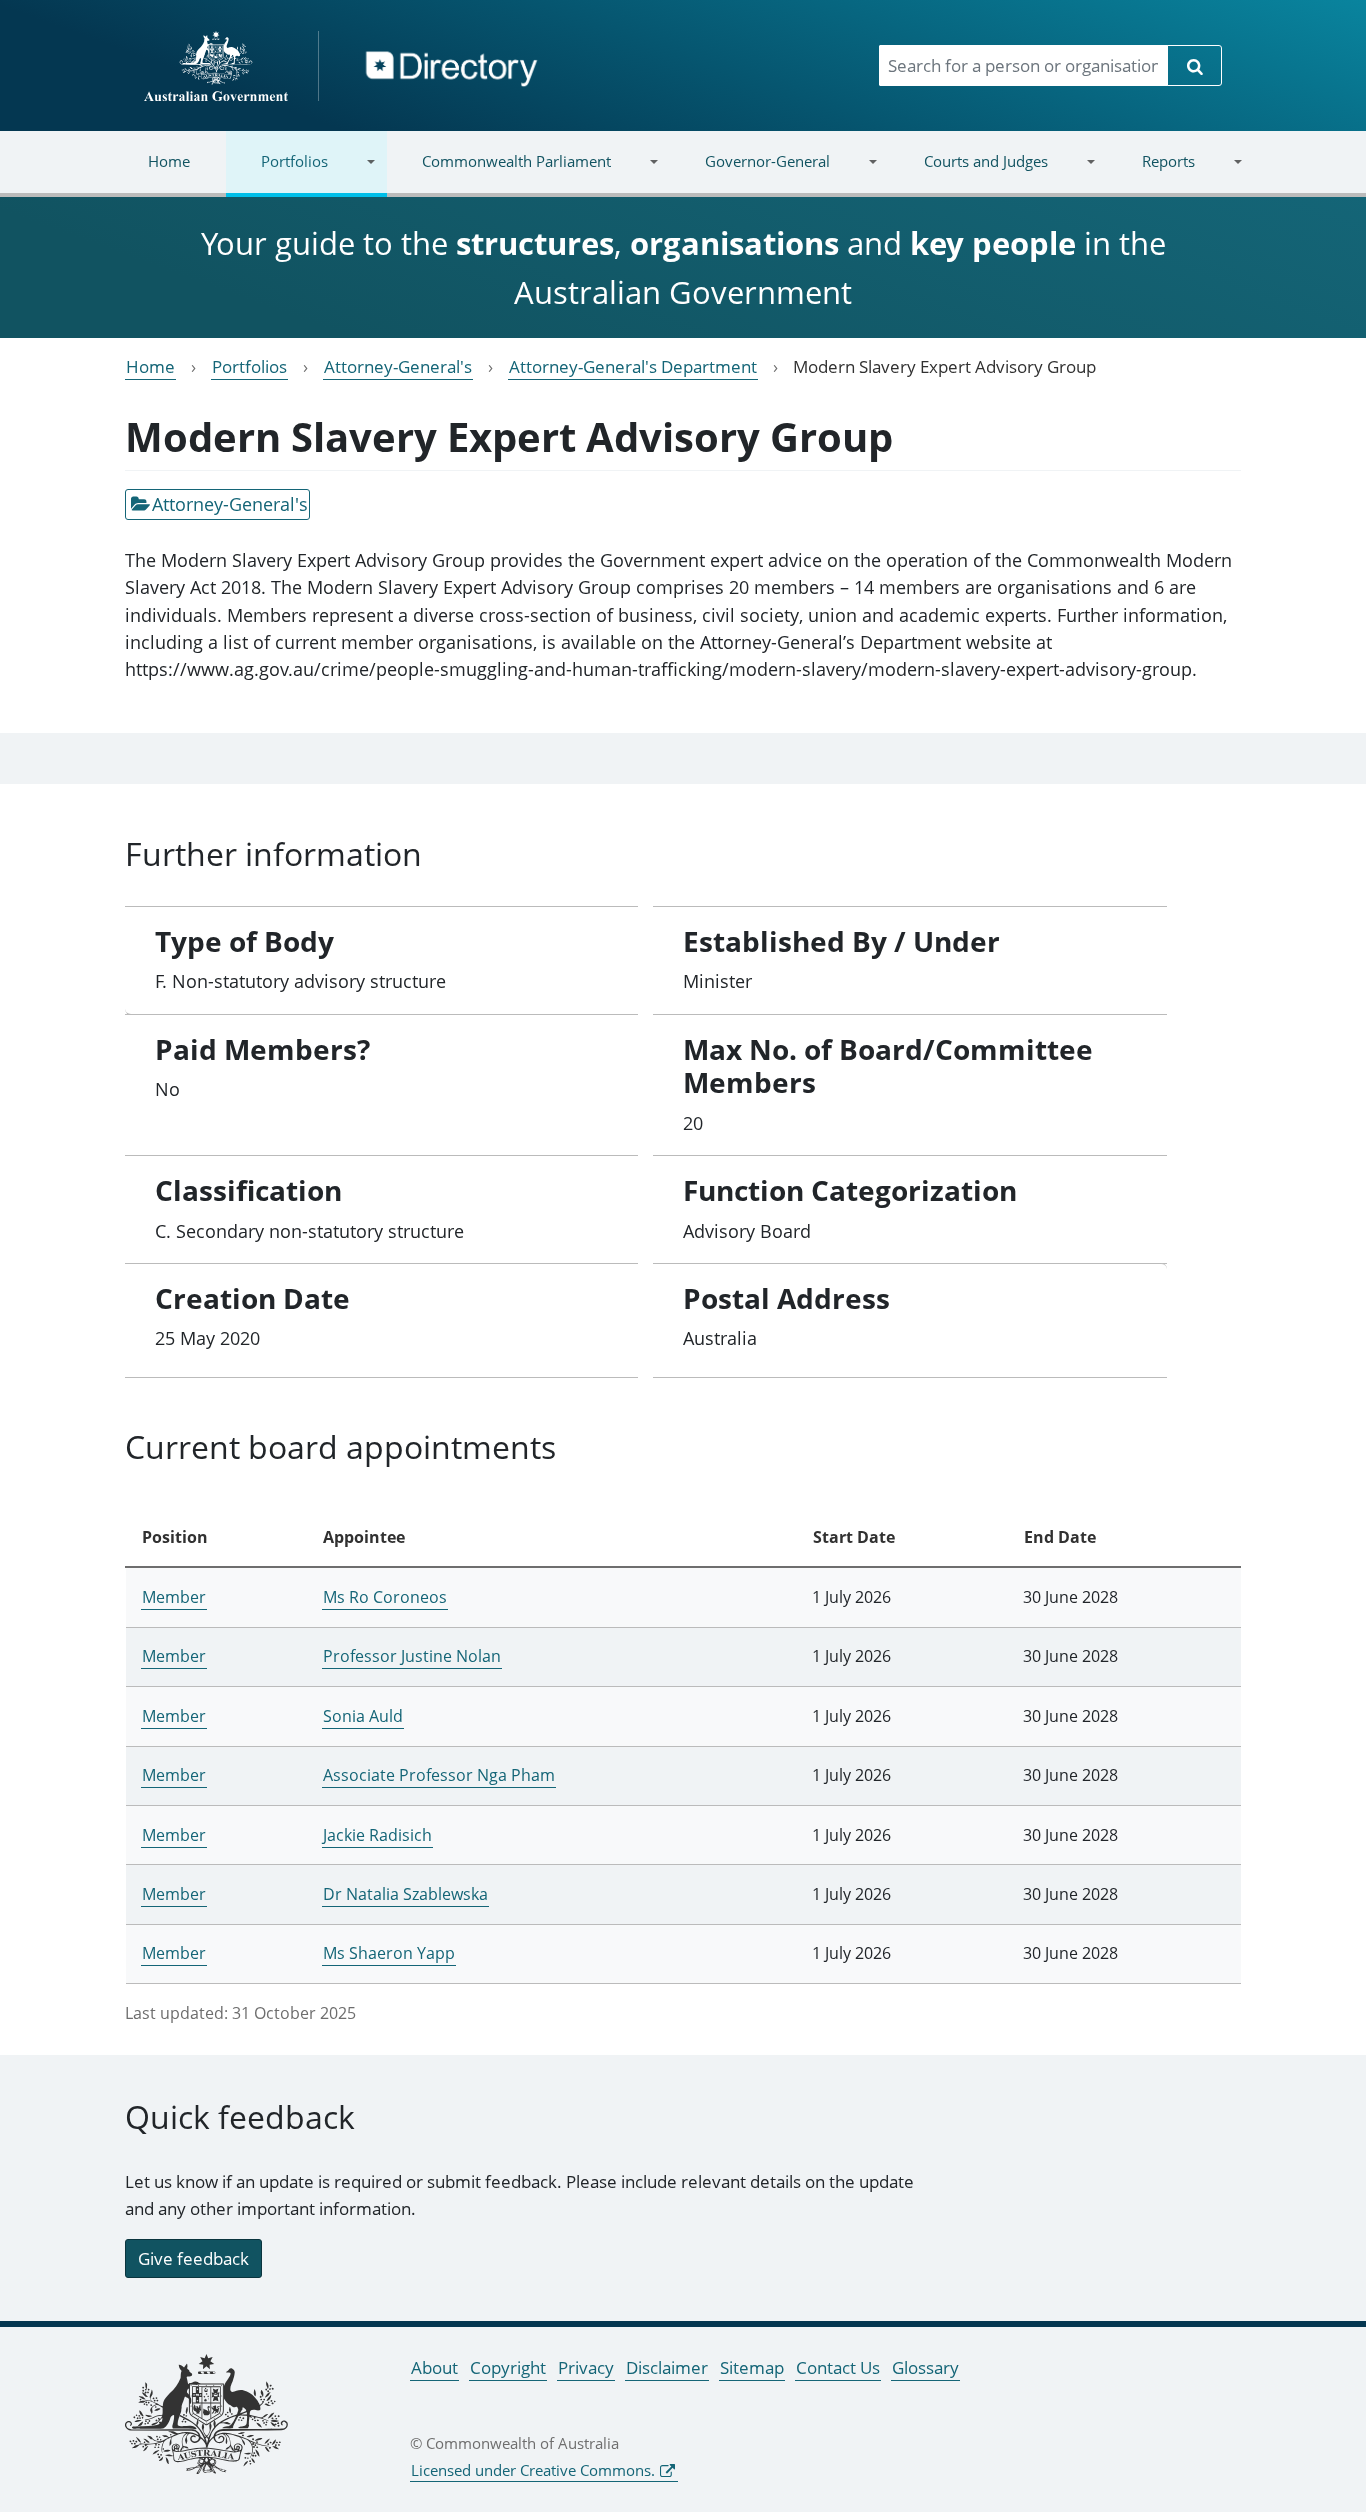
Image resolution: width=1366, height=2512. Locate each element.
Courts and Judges (967, 173)
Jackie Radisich (377, 1835)
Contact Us (838, 2367)
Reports (1150, 173)
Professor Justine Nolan (412, 1656)
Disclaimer (667, 2367)
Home (169, 161)
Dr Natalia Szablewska (405, 1894)
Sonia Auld (363, 1716)
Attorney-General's (398, 366)
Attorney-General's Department (633, 366)
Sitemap (752, 2367)
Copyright (508, 2367)
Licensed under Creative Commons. (533, 2470)
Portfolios (277, 173)
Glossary (925, 2367)
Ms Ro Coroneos (385, 1597)
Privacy (586, 2367)
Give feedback (193, 2258)
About (434, 2367)
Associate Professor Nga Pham (439, 1775)
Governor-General (750, 173)
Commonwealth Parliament (499, 173)
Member (174, 1597)
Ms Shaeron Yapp (389, 1953)
